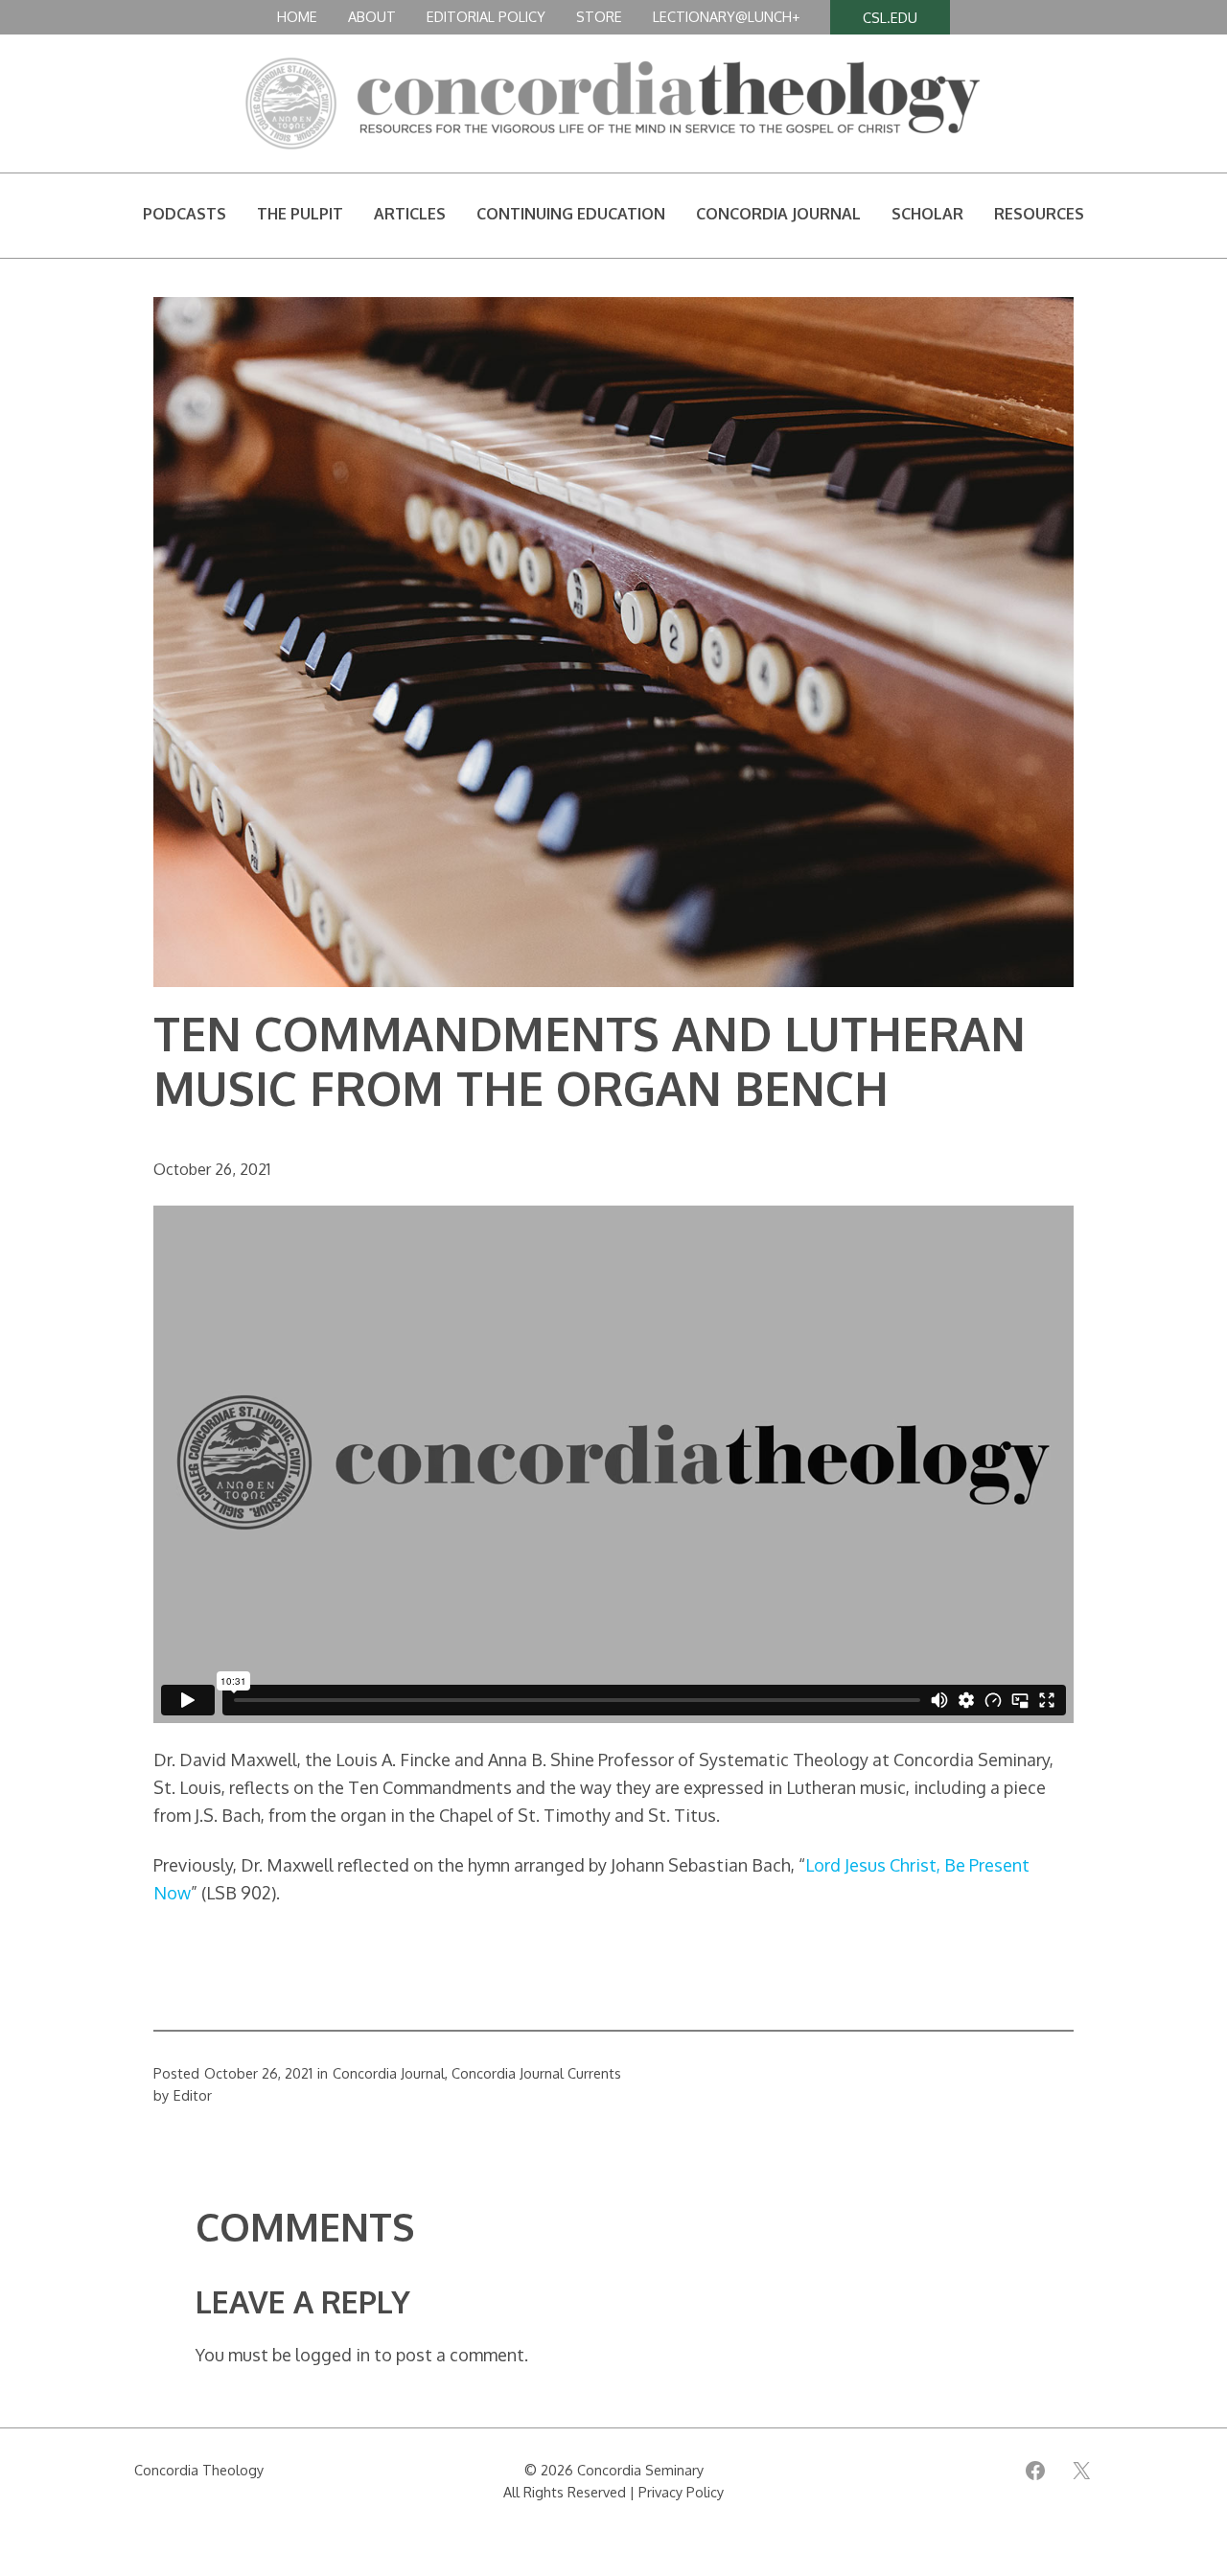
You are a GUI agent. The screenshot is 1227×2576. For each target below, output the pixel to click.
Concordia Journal (389, 2073)
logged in (333, 2355)
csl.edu (890, 17)
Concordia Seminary (640, 2470)
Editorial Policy (486, 16)
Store (599, 16)
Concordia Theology (199, 2470)
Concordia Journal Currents (536, 2073)
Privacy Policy (681, 2492)
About (372, 16)
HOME (297, 16)
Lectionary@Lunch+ (726, 16)
